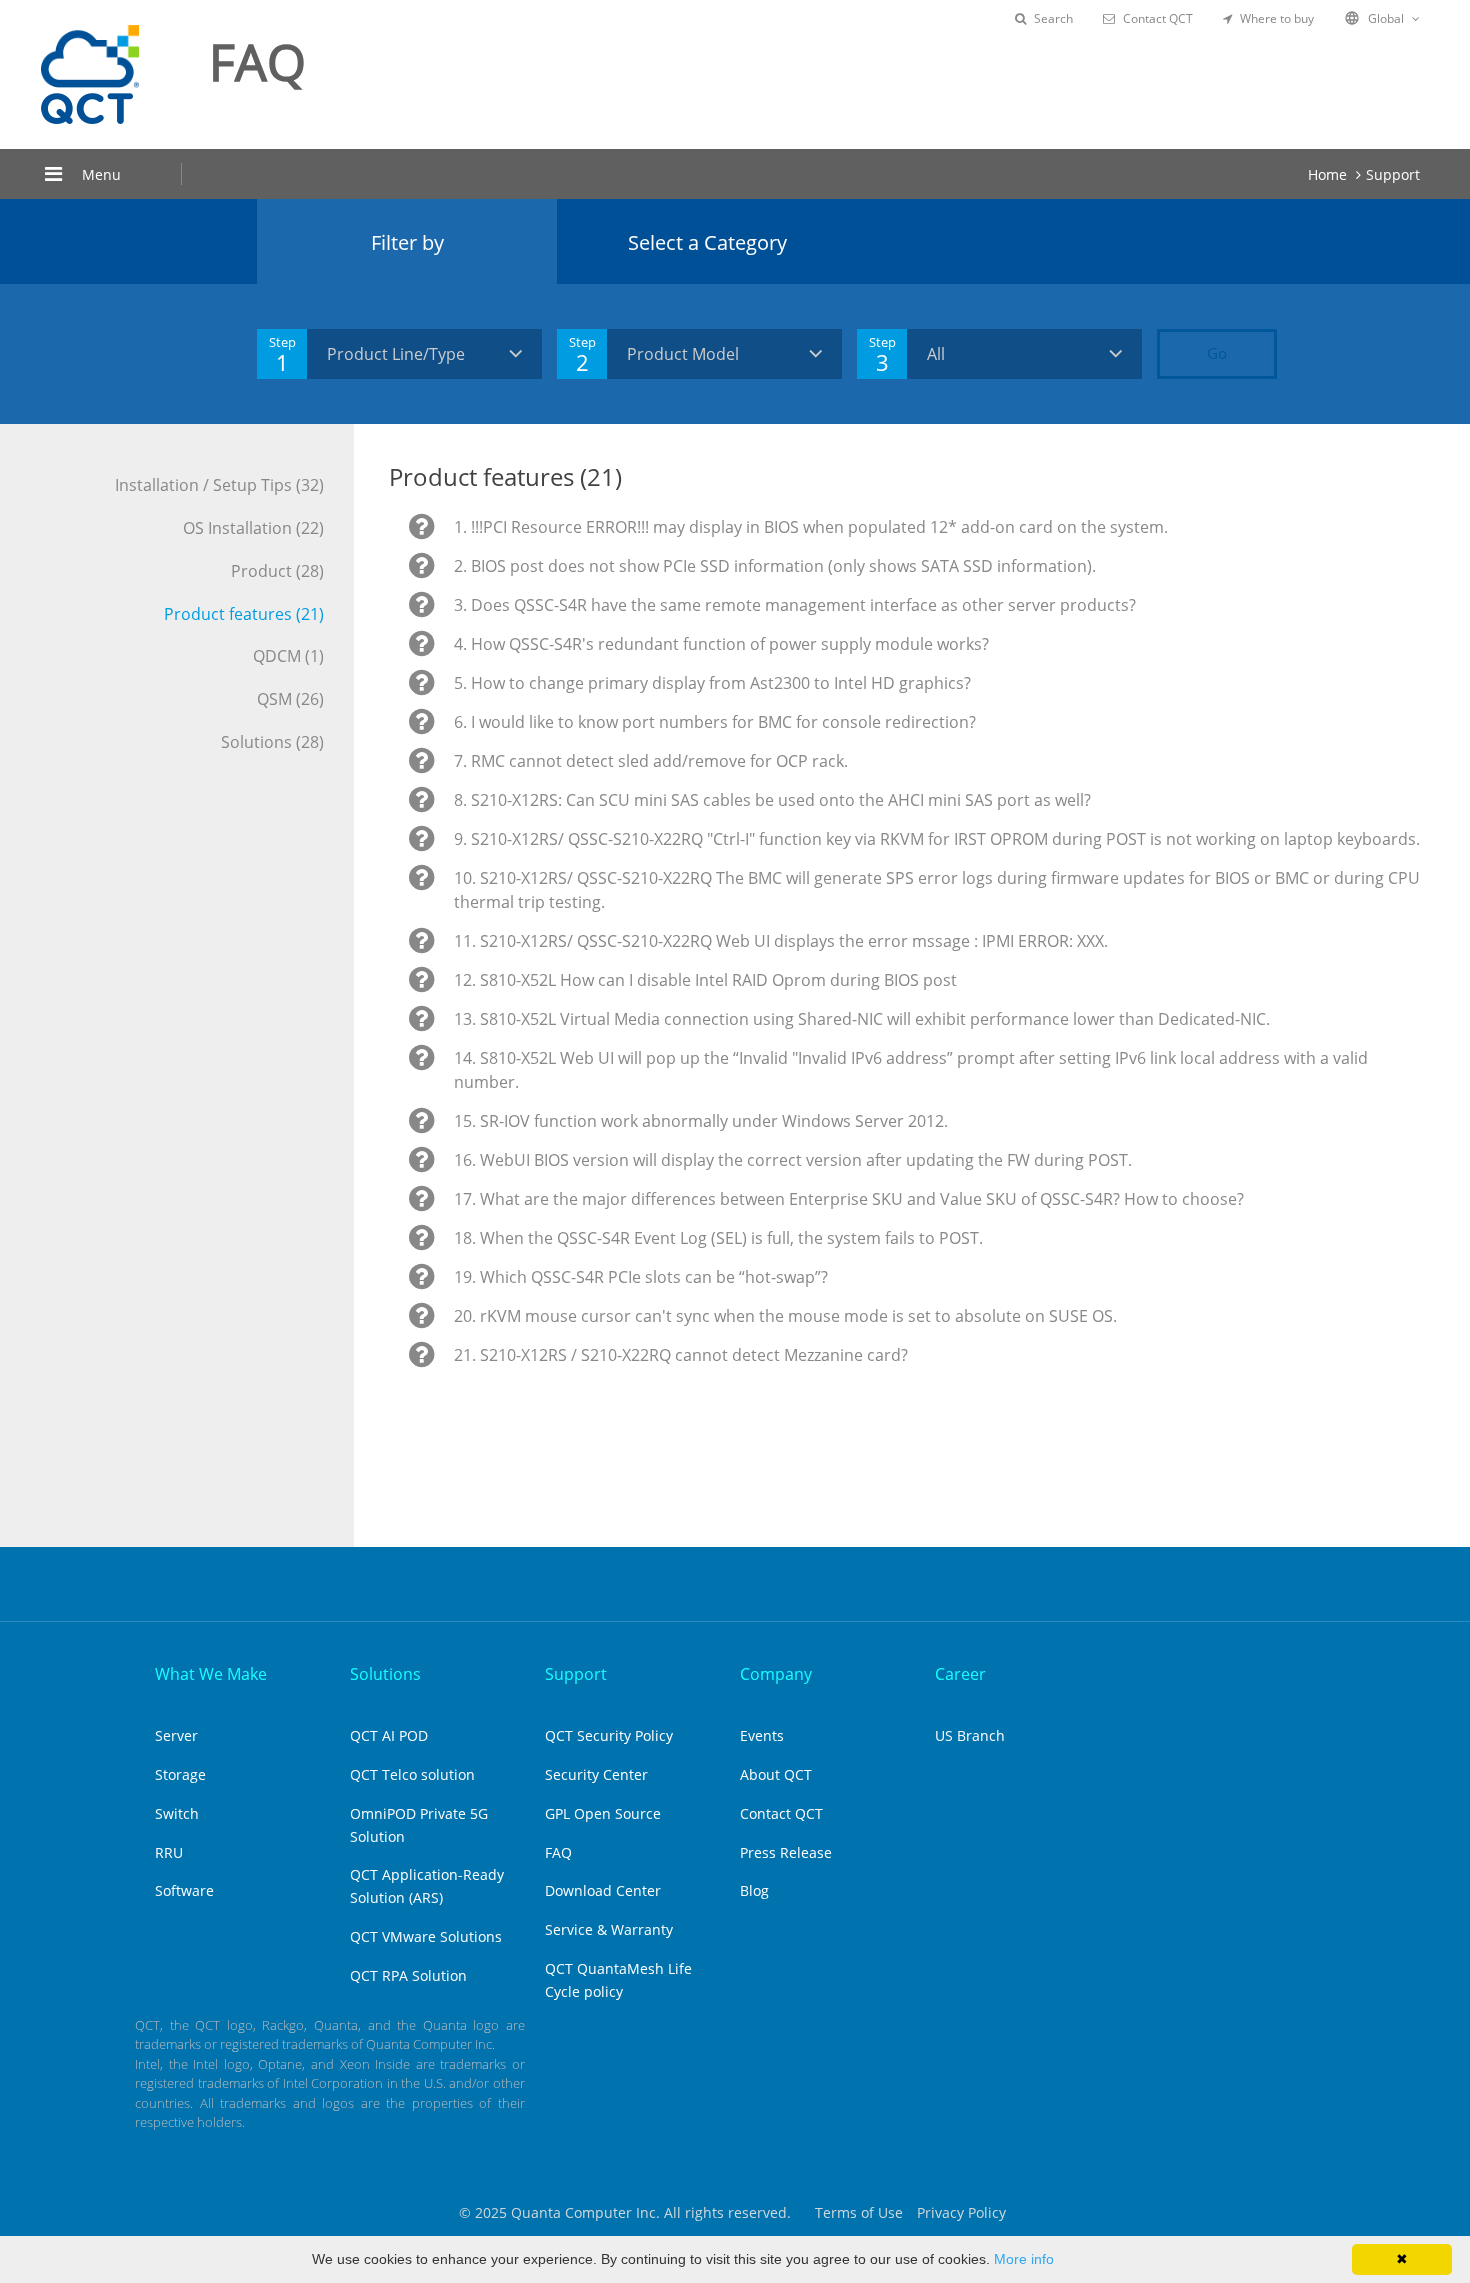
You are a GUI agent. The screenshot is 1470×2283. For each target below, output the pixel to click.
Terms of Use (859, 2212)
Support (1393, 174)
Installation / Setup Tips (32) (219, 485)
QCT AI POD (389, 1735)
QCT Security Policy (609, 1735)
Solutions (385, 1674)
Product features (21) (244, 614)
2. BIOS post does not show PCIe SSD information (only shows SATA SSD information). (775, 566)
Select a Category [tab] (707, 242)
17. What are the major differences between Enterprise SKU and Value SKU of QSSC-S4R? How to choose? (849, 1199)
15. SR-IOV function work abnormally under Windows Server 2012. (701, 1121)
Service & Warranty (609, 1929)
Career (960, 1674)
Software (184, 1890)
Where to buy (1277, 18)
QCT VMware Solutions (426, 1936)
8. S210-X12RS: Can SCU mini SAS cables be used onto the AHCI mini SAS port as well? (772, 800)
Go (1217, 353)
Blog (754, 1890)
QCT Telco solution (412, 1774)
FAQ (558, 1852)
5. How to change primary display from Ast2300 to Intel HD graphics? (712, 683)
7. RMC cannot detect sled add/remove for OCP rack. (651, 761)
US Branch (970, 1735)
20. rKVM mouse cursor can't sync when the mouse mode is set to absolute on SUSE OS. (785, 1316)
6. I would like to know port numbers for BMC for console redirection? (715, 722)
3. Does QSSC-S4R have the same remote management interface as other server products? (795, 605)
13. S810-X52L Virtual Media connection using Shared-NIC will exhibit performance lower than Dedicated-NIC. (862, 1019)
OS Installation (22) (253, 528)
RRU (169, 1852)
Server (176, 1735)
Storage (180, 1774)
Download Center (603, 1890)
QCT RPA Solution (408, 1975)
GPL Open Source (603, 1813)
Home (1327, 174)
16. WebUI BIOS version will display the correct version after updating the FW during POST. (793, 1160)
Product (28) (277, 571)
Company (776, 1674)
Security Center (596, 1774)
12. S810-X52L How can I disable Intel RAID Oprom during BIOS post (705, 980)
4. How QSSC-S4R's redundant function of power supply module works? (721, 644)
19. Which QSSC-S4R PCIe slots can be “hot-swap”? (641, 1277)
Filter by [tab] (407, 242)
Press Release (786, 1852)
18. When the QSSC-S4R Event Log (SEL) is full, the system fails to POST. (718, 1238)
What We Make (211, 1674)
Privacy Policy (961, 2212)
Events (762, 1735)
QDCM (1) (288, 656)
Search (1053, 18)
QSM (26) (290, 699)
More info (1024, 2259)
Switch (177, 1813)
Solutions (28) (272, 742)
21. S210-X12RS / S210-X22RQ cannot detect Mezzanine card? (681, 1355)
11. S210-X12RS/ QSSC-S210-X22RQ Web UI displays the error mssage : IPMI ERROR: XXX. (781, 941)
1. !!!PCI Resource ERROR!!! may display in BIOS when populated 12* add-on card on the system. (811, 527)
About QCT (776, 1774)
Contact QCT (1158, 18)
